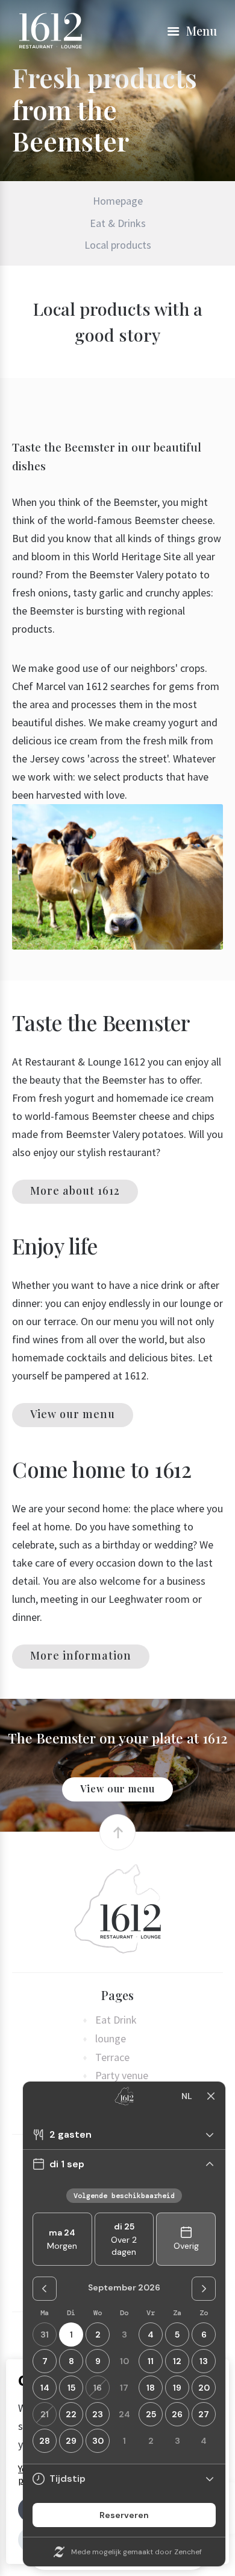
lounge (111, 2039)
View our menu (73, 1414)
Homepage (118, 201)
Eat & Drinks (118, 223)
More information (81, 1655)
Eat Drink (116, 2020)
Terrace (112, 2058)
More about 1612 (75, 1191)
